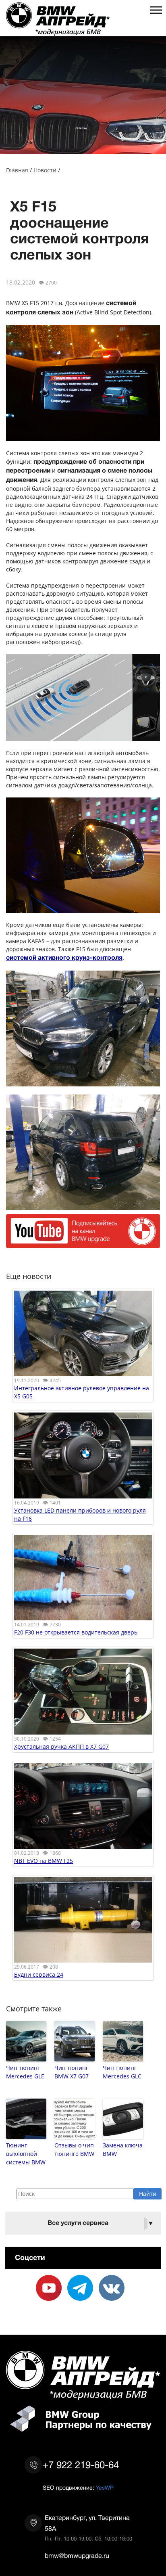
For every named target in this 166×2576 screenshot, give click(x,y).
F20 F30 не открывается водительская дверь (76, 1632)
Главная (17, 170)
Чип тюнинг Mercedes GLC (122, 2072)
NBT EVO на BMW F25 (44, 1861)
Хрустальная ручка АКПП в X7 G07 (61, 1746)
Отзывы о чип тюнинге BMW (74, 2149)
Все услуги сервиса (101, 2223)
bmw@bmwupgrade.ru (77, 2556)
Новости (45, 170)
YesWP (105, 2488)
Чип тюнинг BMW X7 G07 (72, 2072)
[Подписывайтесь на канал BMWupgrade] (83, 1244)
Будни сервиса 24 (39, 1974)
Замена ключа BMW (123, 2149)
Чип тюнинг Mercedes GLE (25, 2072)
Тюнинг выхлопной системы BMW (26, 2154)
